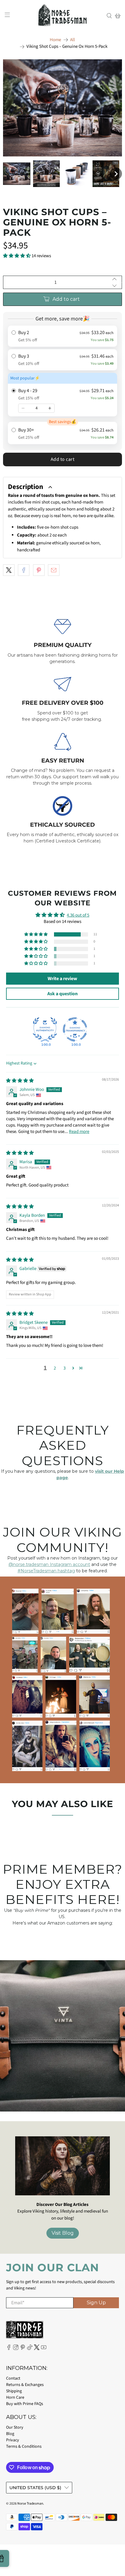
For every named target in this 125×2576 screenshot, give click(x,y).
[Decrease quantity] (23, 408)
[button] (17, 174)
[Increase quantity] (50, 408)
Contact (13, 2378)
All (73, 40)
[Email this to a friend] (54, 570)
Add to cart (63, 459)
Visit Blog (63, 2233)
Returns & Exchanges (25, 2385)
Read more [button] (79, 1132)
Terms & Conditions (24, 2446)
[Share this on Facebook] (24, 570)
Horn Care (15, 2397)
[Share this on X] (9, 570)
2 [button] (55, 1368)
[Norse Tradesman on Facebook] (9, 2349)
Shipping (14, 2391)
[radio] (62, 336)
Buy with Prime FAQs (25, 2404)
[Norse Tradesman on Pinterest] (23, 2349)
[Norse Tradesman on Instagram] (16, 2349)
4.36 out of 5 (78, 915)
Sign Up (96, 2303)
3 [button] (64, 1368)
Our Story (15, 2427)
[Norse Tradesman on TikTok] (30, 2349)
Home (55, 40)
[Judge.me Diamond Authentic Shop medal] (45, 1029)
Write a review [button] (62, 979)
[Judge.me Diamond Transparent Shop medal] (75, 1029)
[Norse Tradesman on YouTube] (44, 2349)
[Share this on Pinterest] (39, 570)
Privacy (13, 2440)
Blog (10, 2434)
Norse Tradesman (30, 2504)
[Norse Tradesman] (62, 16)
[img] (20, 1081)
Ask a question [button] (62, 994)
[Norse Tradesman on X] (37, 2349)
